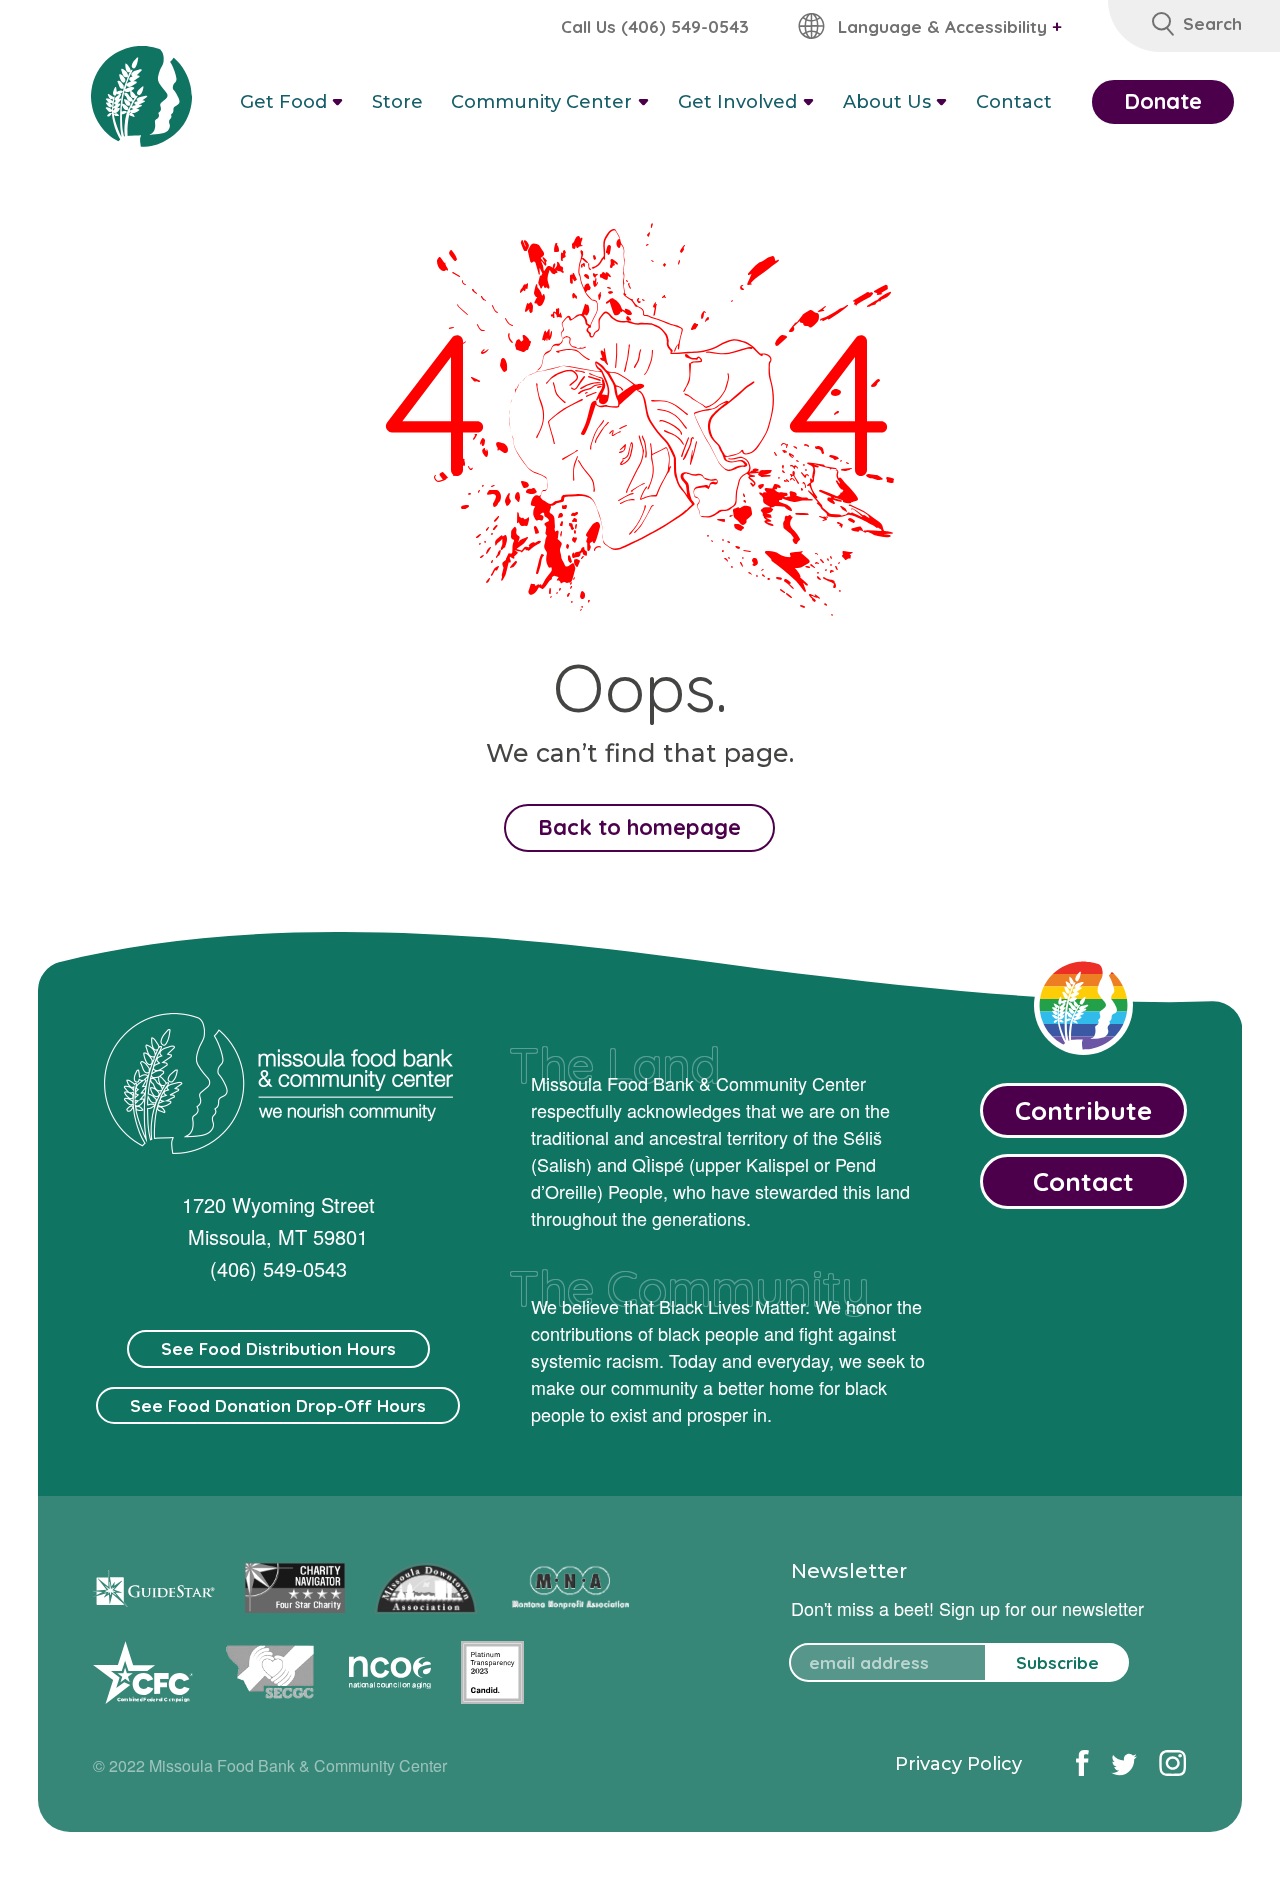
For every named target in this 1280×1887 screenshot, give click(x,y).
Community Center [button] (541, 102)
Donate (1163, 101)
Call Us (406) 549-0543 (655, 26)
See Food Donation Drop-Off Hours (278, 1405)
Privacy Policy (958, 1764)
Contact (1014, 102)
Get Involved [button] (737, 102)
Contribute (1083, 1110)
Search (1212, 23)
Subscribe (1057, 1662)
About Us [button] (887, 102)
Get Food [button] (283, 102)
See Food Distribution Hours (278, 1348)
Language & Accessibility (950, 26)
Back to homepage (639, 827)
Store (397, 102)
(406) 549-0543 (278, 1268)
